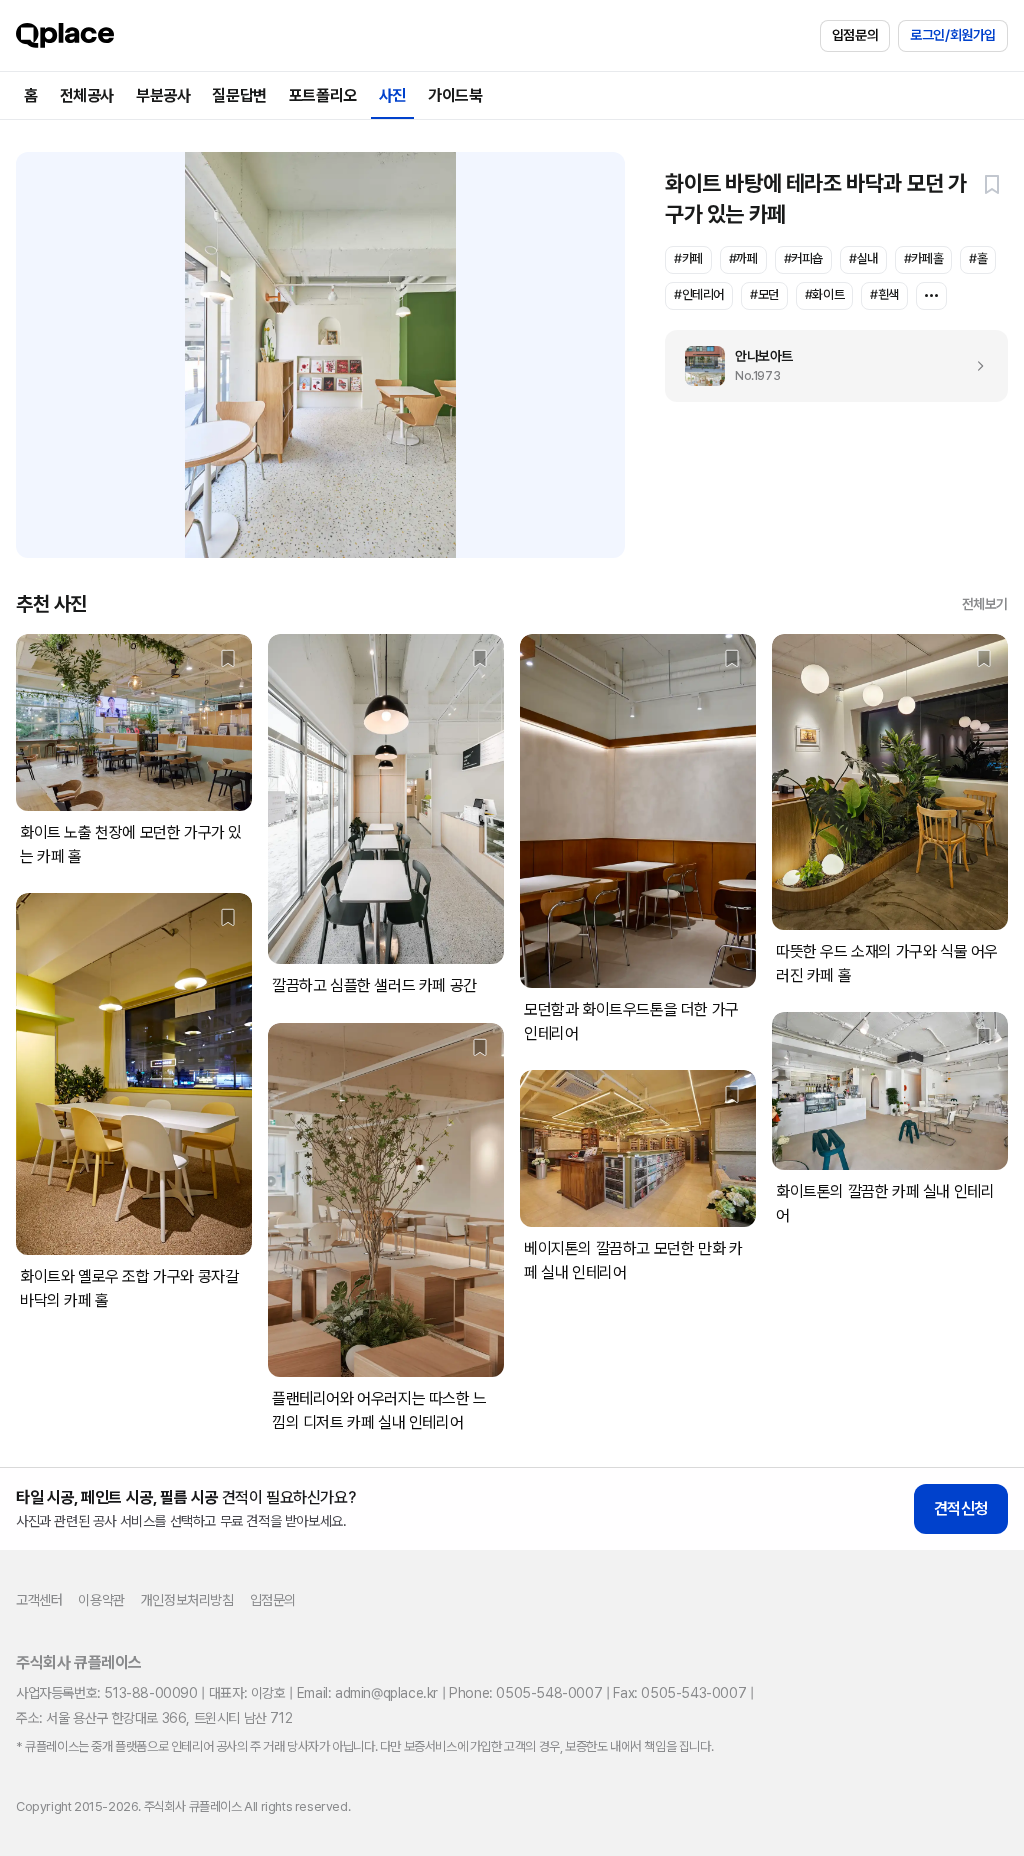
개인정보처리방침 (187, 1600)
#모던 (764, 294)
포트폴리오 (323, 95)
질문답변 (239, 95)
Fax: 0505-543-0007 (679, 1693)
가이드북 (455, 95)
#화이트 (824, 294)
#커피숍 (803, 258)
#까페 (743, 258)
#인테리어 (699, 294)
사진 (392, 95)
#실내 (863, 258)
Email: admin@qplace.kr (367, 1693)
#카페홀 (923, 258)
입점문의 (855, 35)
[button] (992, 184)
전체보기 (985, 604)
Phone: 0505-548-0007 (525, 1693)
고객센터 (39, 1600)
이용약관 (101, 1600)
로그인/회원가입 (953, 35)
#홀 (978, 258)
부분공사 (163, 95)
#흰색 (884, 294)
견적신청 (961, 1508)
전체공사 (87, 95)
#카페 (688, 258)
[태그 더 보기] (931, 296)
